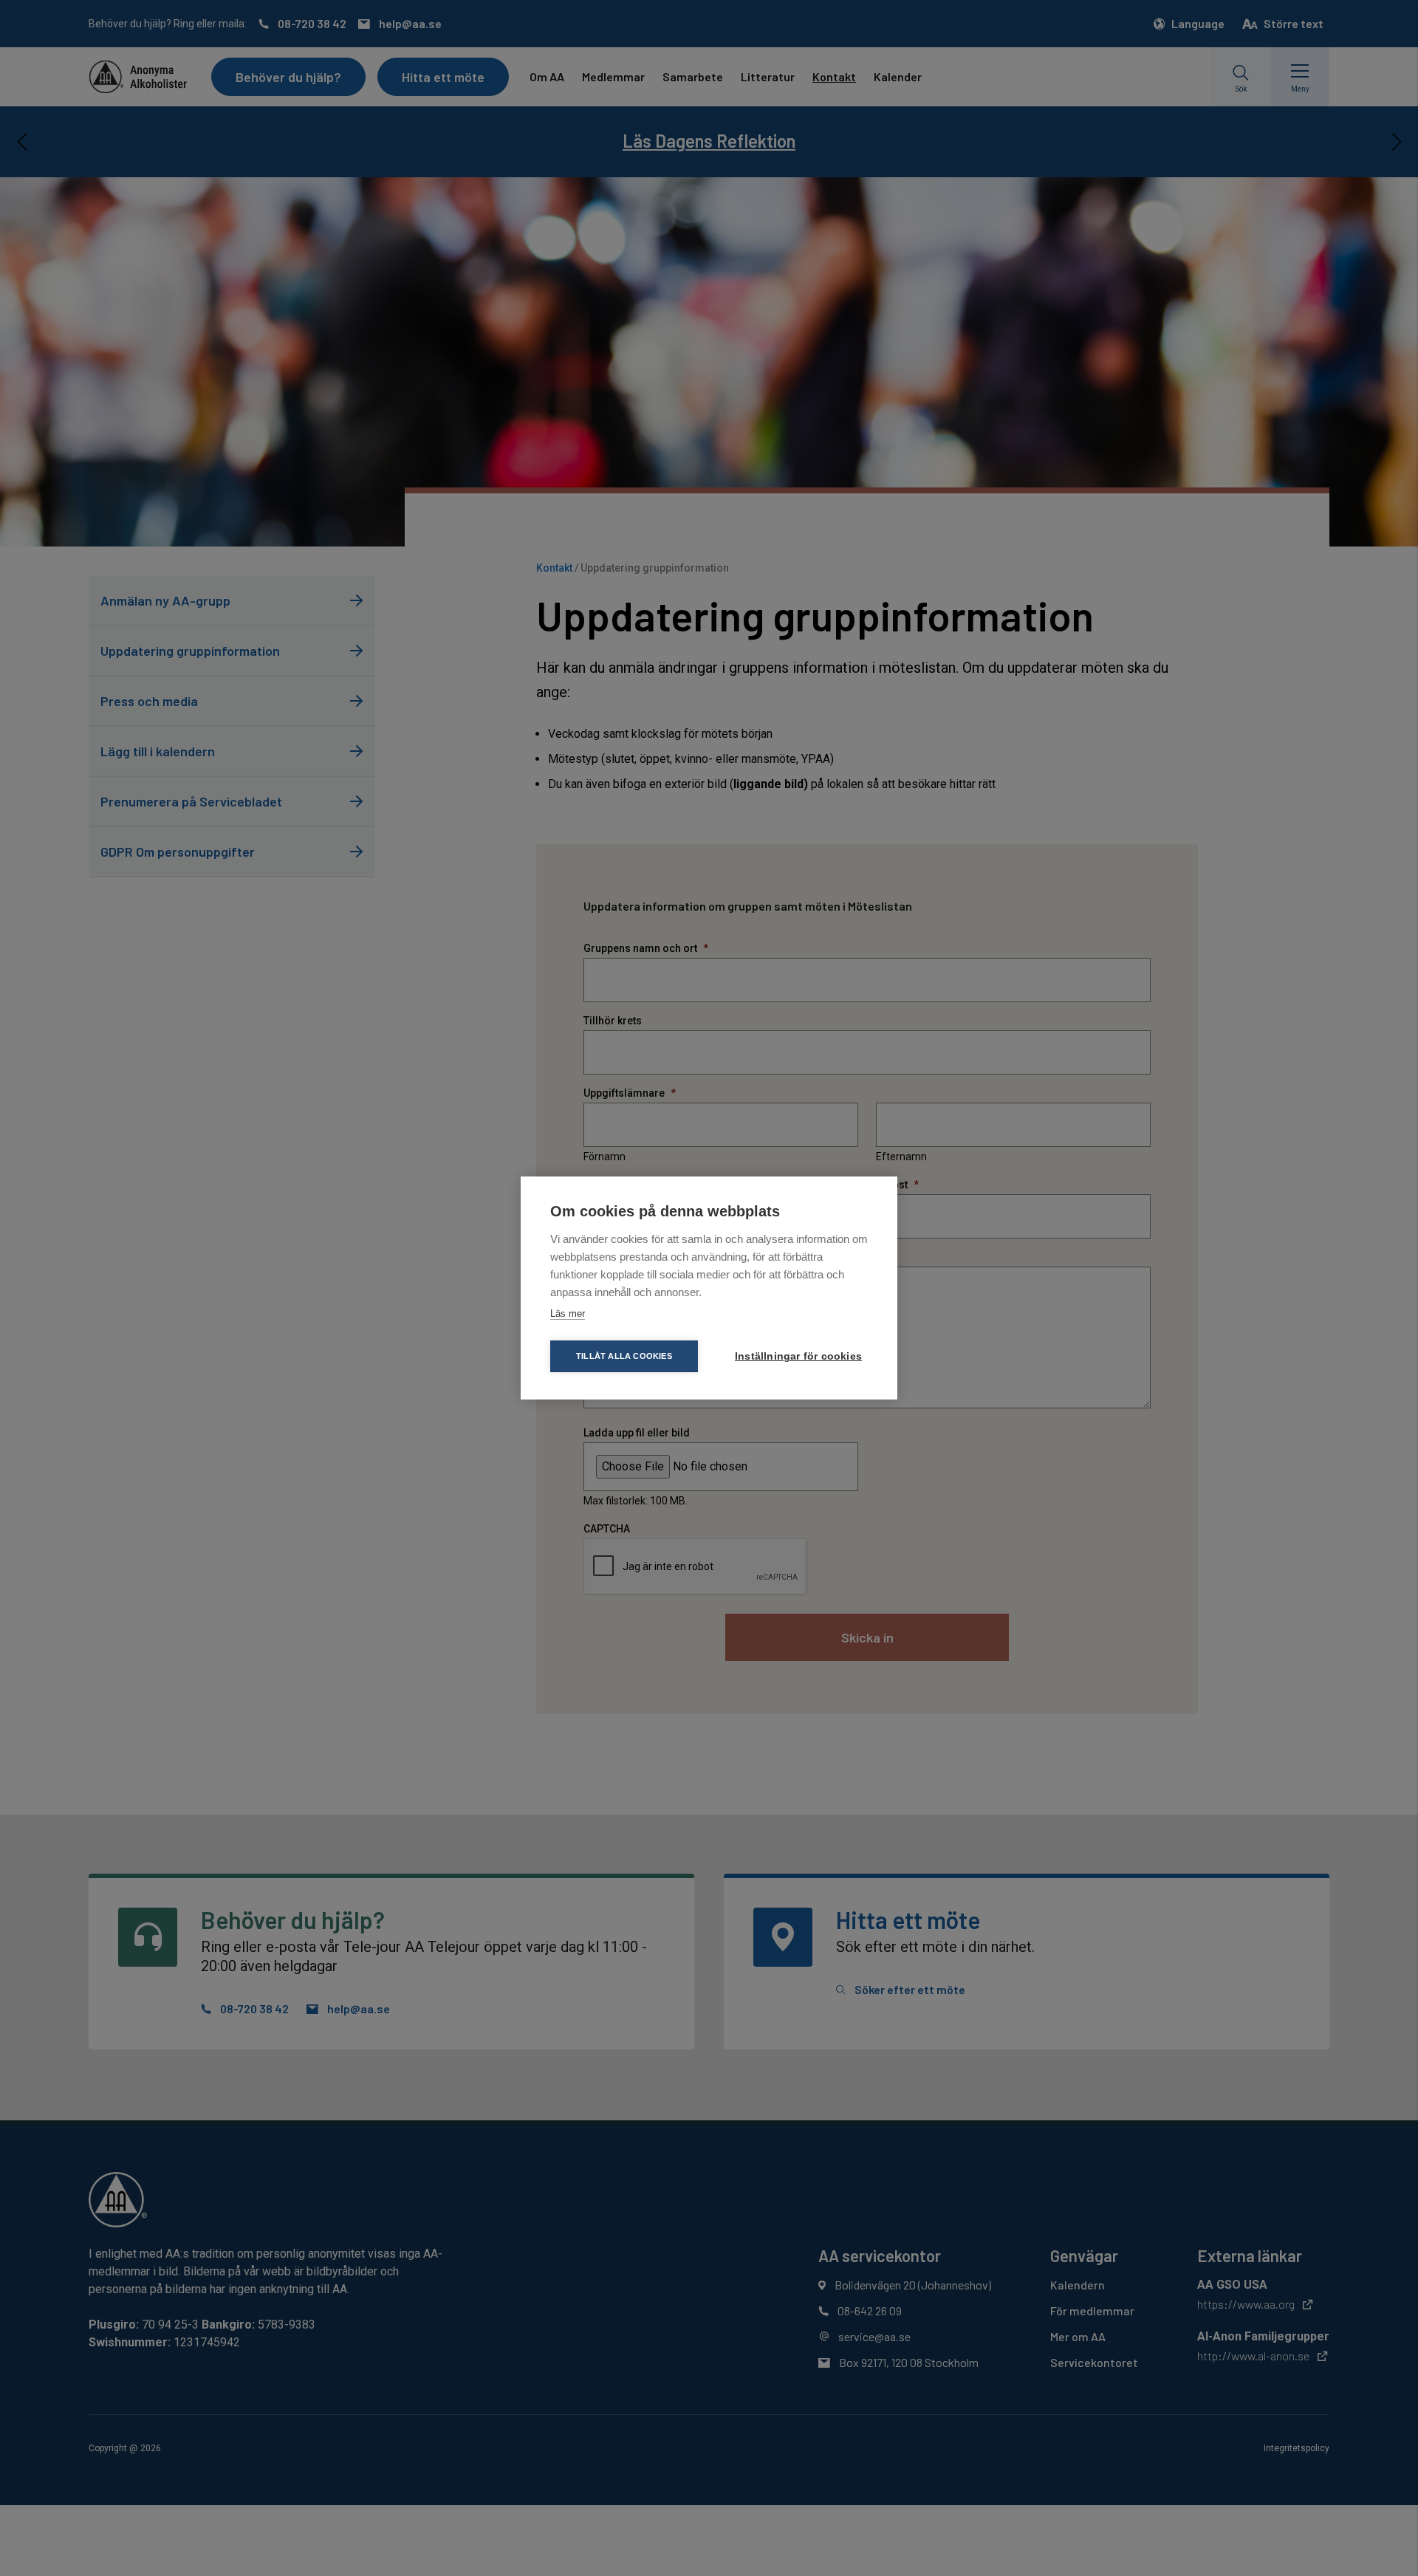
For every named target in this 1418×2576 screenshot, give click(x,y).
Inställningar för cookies (798, 1356)
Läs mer (568, 1313)
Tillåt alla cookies (624, 1356)
